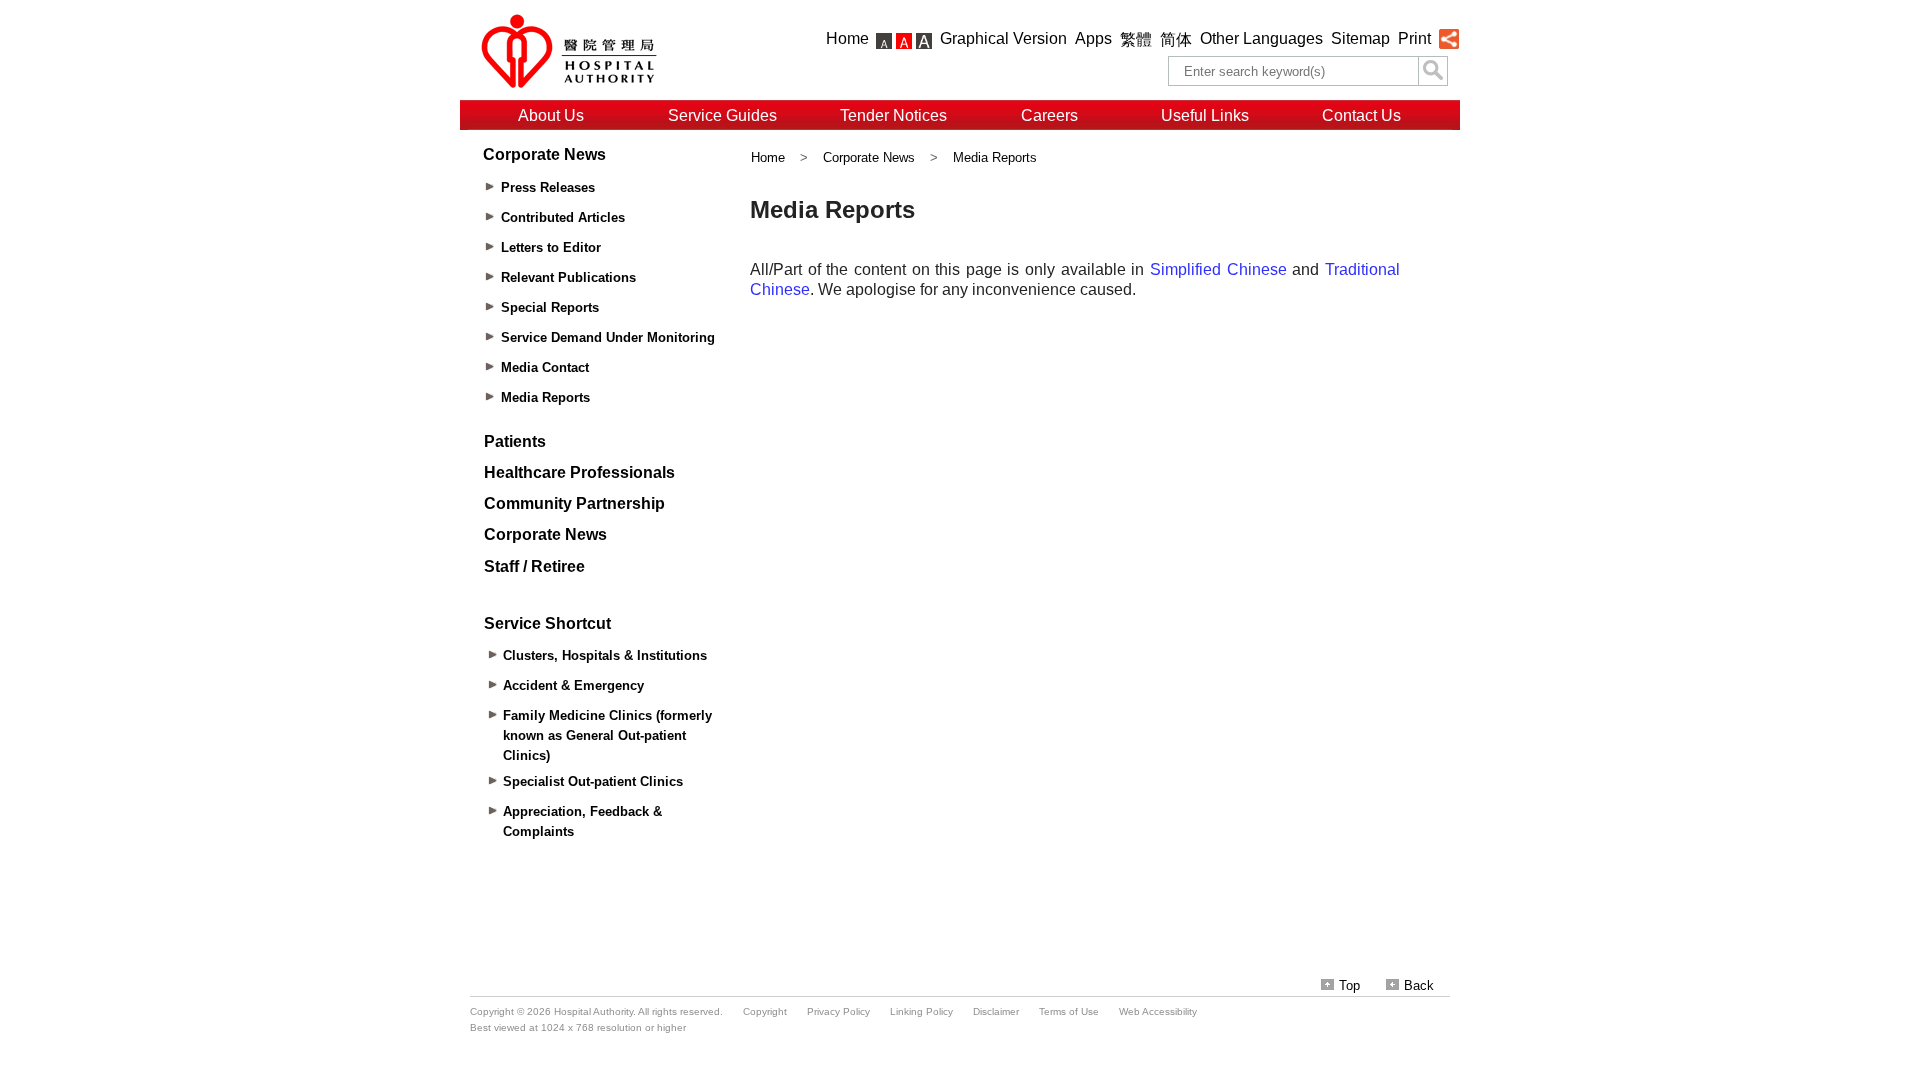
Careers (1049, 115)
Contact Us (1361, 115)
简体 (1176, 39)
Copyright (765, 1011)
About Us (551, 115)
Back (1419, 985)
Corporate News (869, 157)
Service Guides (722, 115)
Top (1349, 985)
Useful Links (1205, 115)
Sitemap (1360, 38)
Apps (1093, 38)
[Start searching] (1433, 71)
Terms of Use (1069, 1011)
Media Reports (995, 157)
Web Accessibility (1158, 1011)
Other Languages (1261, 38)
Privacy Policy (838, 1011)
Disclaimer (996, 1011)
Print (1414, 38)
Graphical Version (1003, 38)
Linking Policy (921, 1011)
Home (847, 38)
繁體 (1136, 39)
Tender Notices (893, 115)
